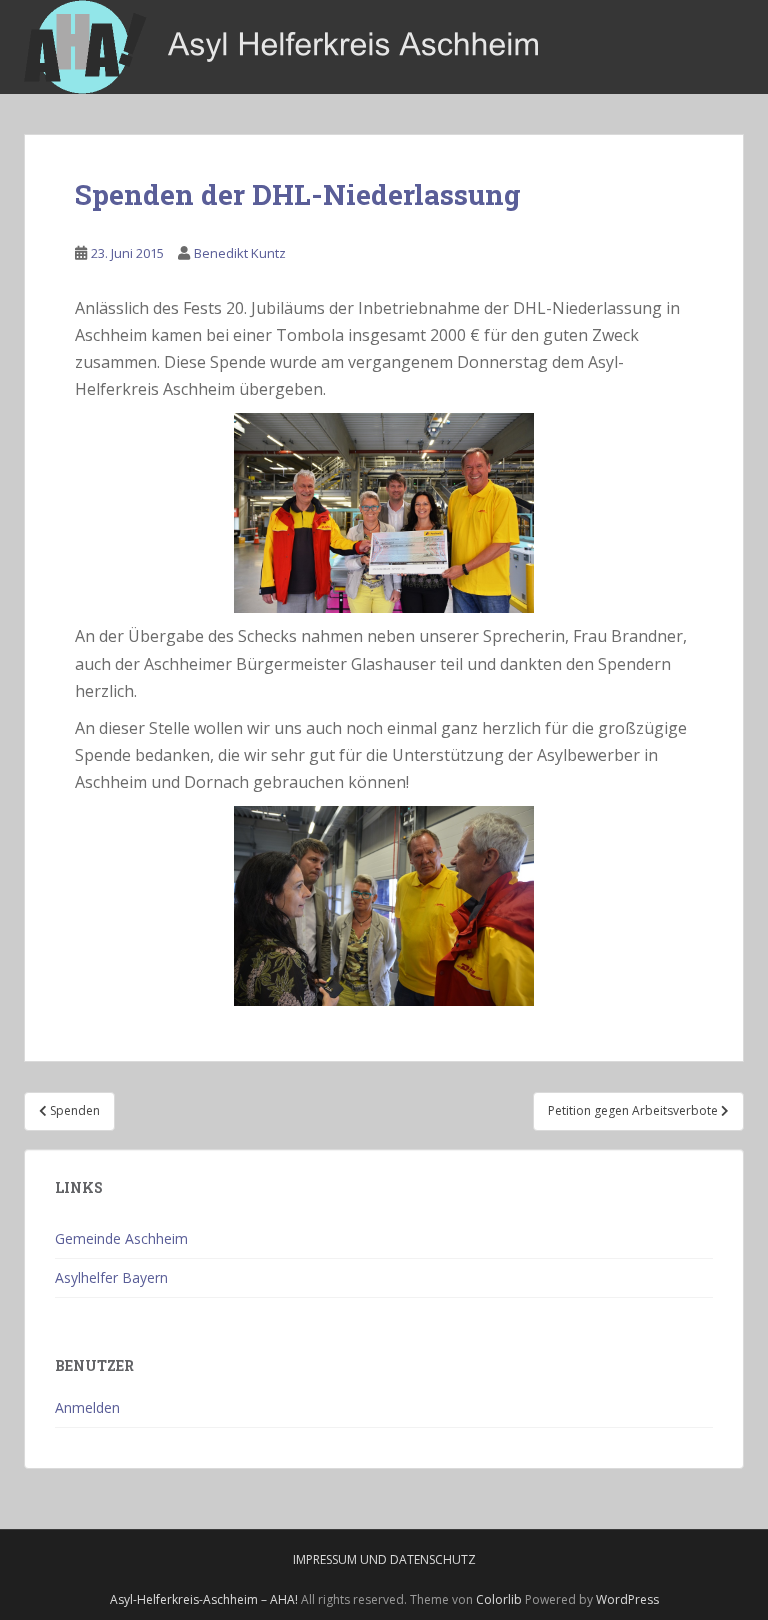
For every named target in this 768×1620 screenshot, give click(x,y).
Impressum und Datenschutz (384, 1559)
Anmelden (87, 1407)
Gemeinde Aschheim (121, 1238)
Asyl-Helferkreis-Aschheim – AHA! (204, 1599)
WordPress (627, 1599)
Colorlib (499, 1599)
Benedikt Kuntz (240, 253)
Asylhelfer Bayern (111, 1277)
